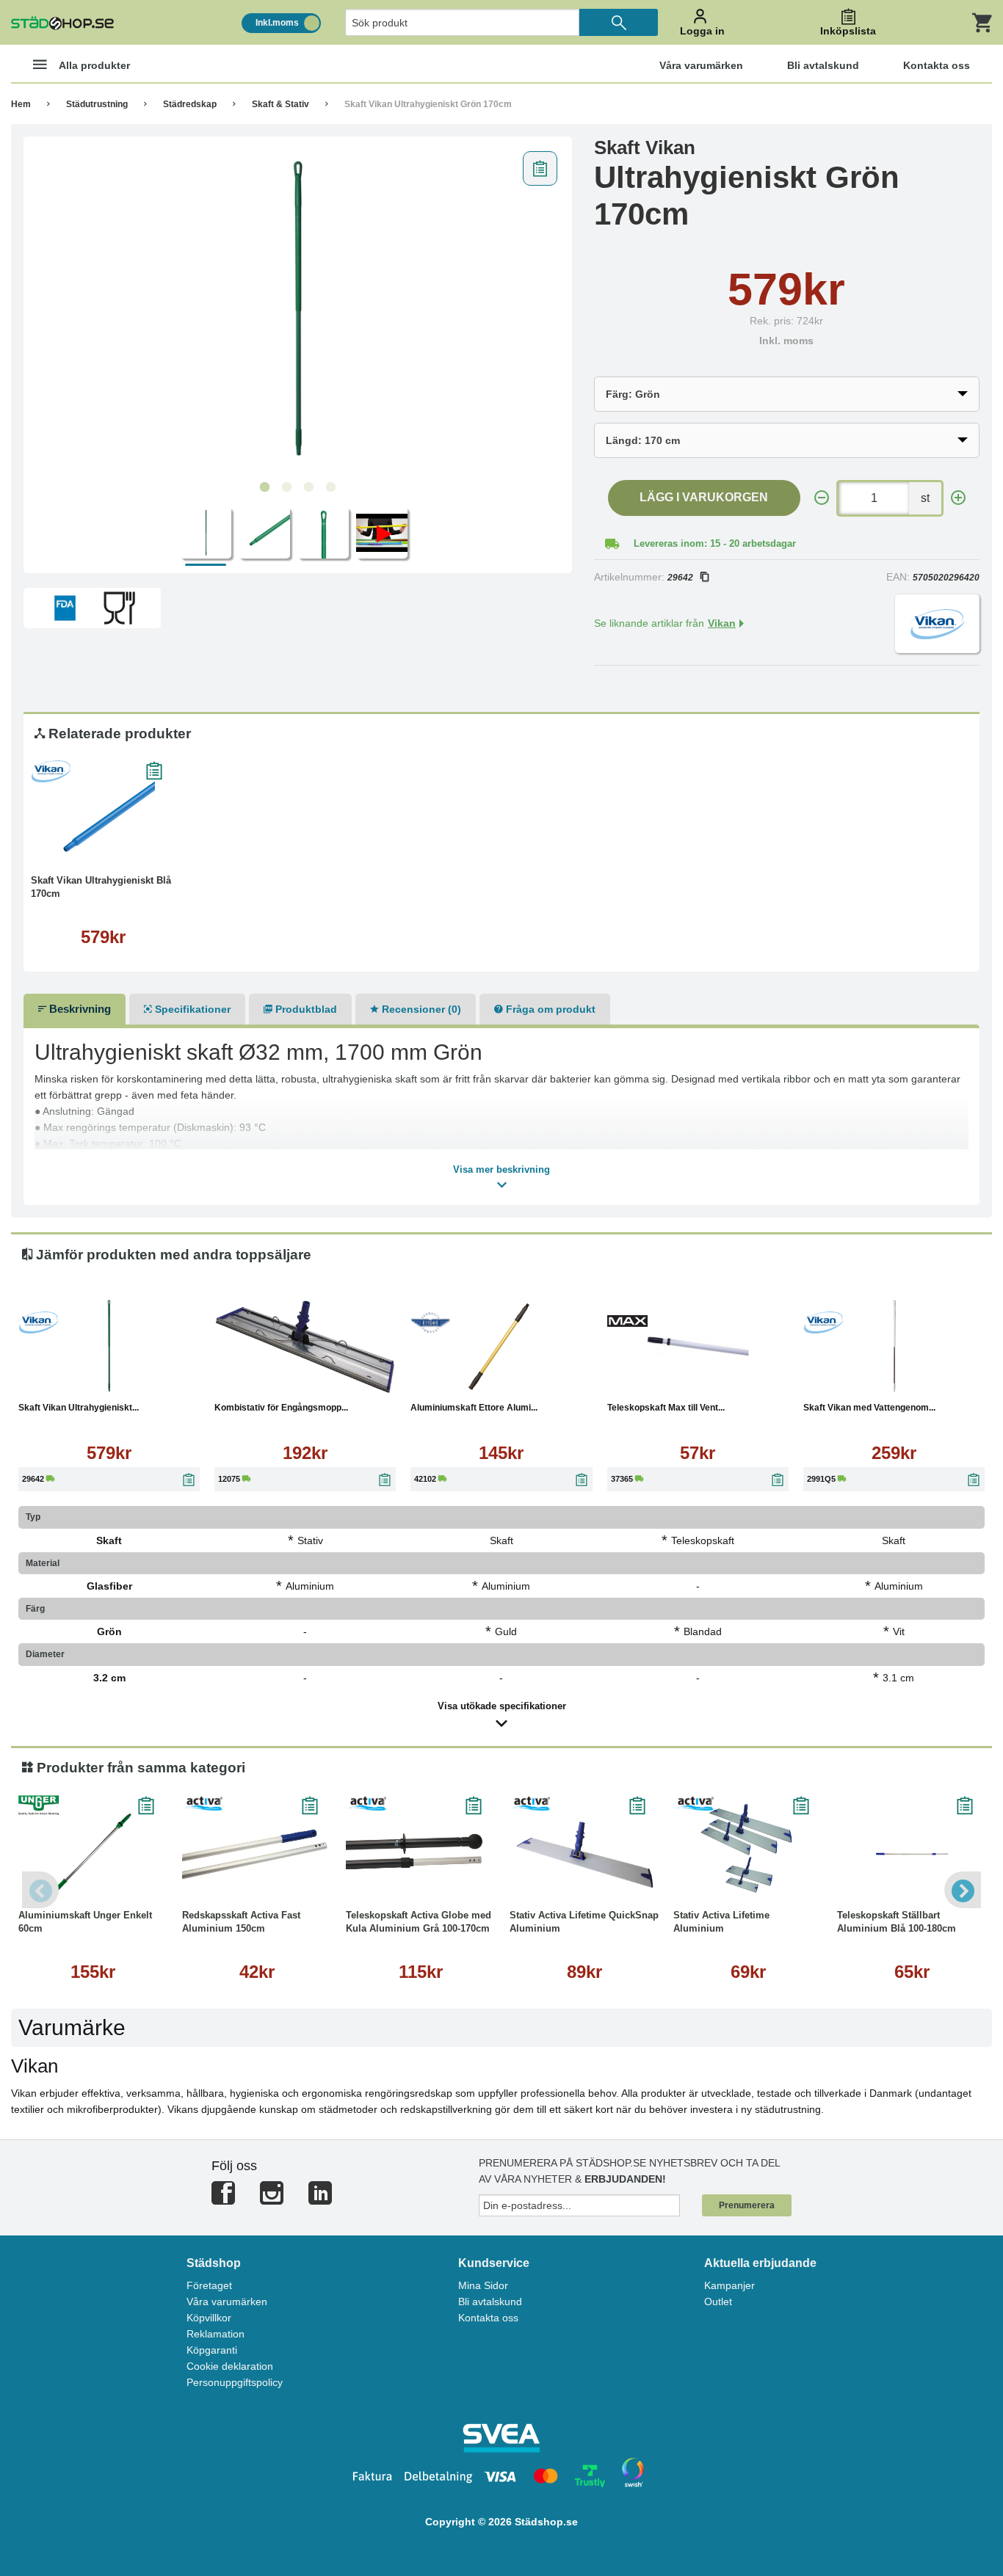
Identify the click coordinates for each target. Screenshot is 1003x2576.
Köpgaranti (212, 2350)
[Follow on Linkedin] (320, 2199)
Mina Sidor (483, 2285)
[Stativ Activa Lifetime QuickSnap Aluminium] (584, 1854)
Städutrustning (97, 104)
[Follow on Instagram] (272, 2199)
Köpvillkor (209, 2318)
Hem (21, 104)
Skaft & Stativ (280, 104)
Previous (40, 1890)
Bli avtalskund (490, 2302)
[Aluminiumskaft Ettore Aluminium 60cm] (501, 1346)
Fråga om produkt (549, 1009)
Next (963, 1890)
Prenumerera (747, 2205)
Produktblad (305, 1009)
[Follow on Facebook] (223, 2199)
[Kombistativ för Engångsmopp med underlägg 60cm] (305, 1346)
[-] (822, 498)
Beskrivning (79, 1009)
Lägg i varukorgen (704, 497)
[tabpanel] (298, 309)
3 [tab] (308, 487)
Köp (67, 848)
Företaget (209, 2285)
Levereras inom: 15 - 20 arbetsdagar (715, 543)
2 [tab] (286, 487)
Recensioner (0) (420, 1009)
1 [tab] (264, 487)
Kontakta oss (488, 2318)
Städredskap (190, 104)
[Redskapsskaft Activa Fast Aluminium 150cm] (257, 1854)
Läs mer (143, 848)
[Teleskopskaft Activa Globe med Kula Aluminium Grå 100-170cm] (420, 1854)
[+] (958, 498)
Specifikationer (191, 1009)
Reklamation (216, 2334)
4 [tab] (330, 487)
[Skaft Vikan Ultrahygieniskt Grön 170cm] (298, 309)
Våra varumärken (227, 2302)
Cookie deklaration (230, 2366)
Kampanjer (729, 2285)
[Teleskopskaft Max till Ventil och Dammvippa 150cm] (698, 1346)
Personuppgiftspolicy (235, 2382)
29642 (680, 578)
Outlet (718, 2302)
